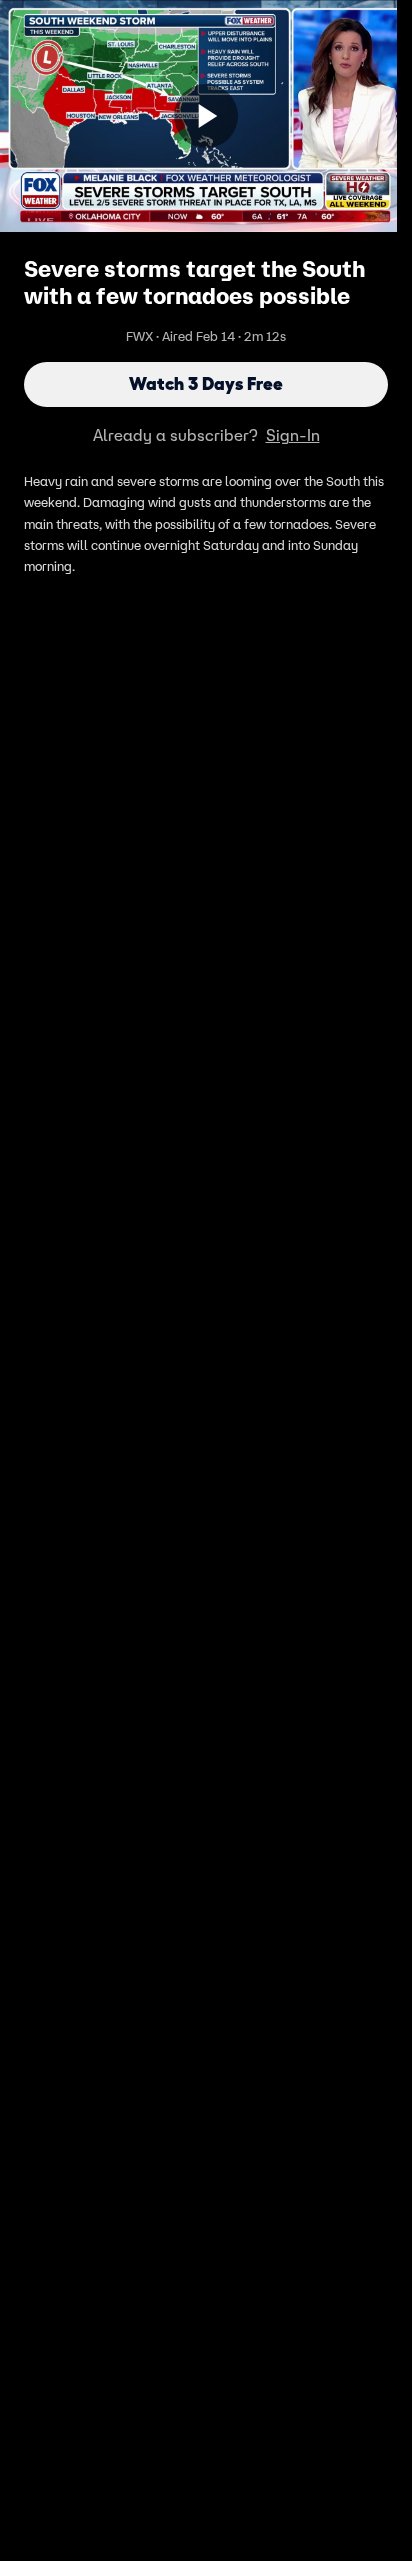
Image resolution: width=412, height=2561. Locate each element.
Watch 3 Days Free (206, 384)
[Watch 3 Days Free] (206, 116)
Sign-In (293, 435)
